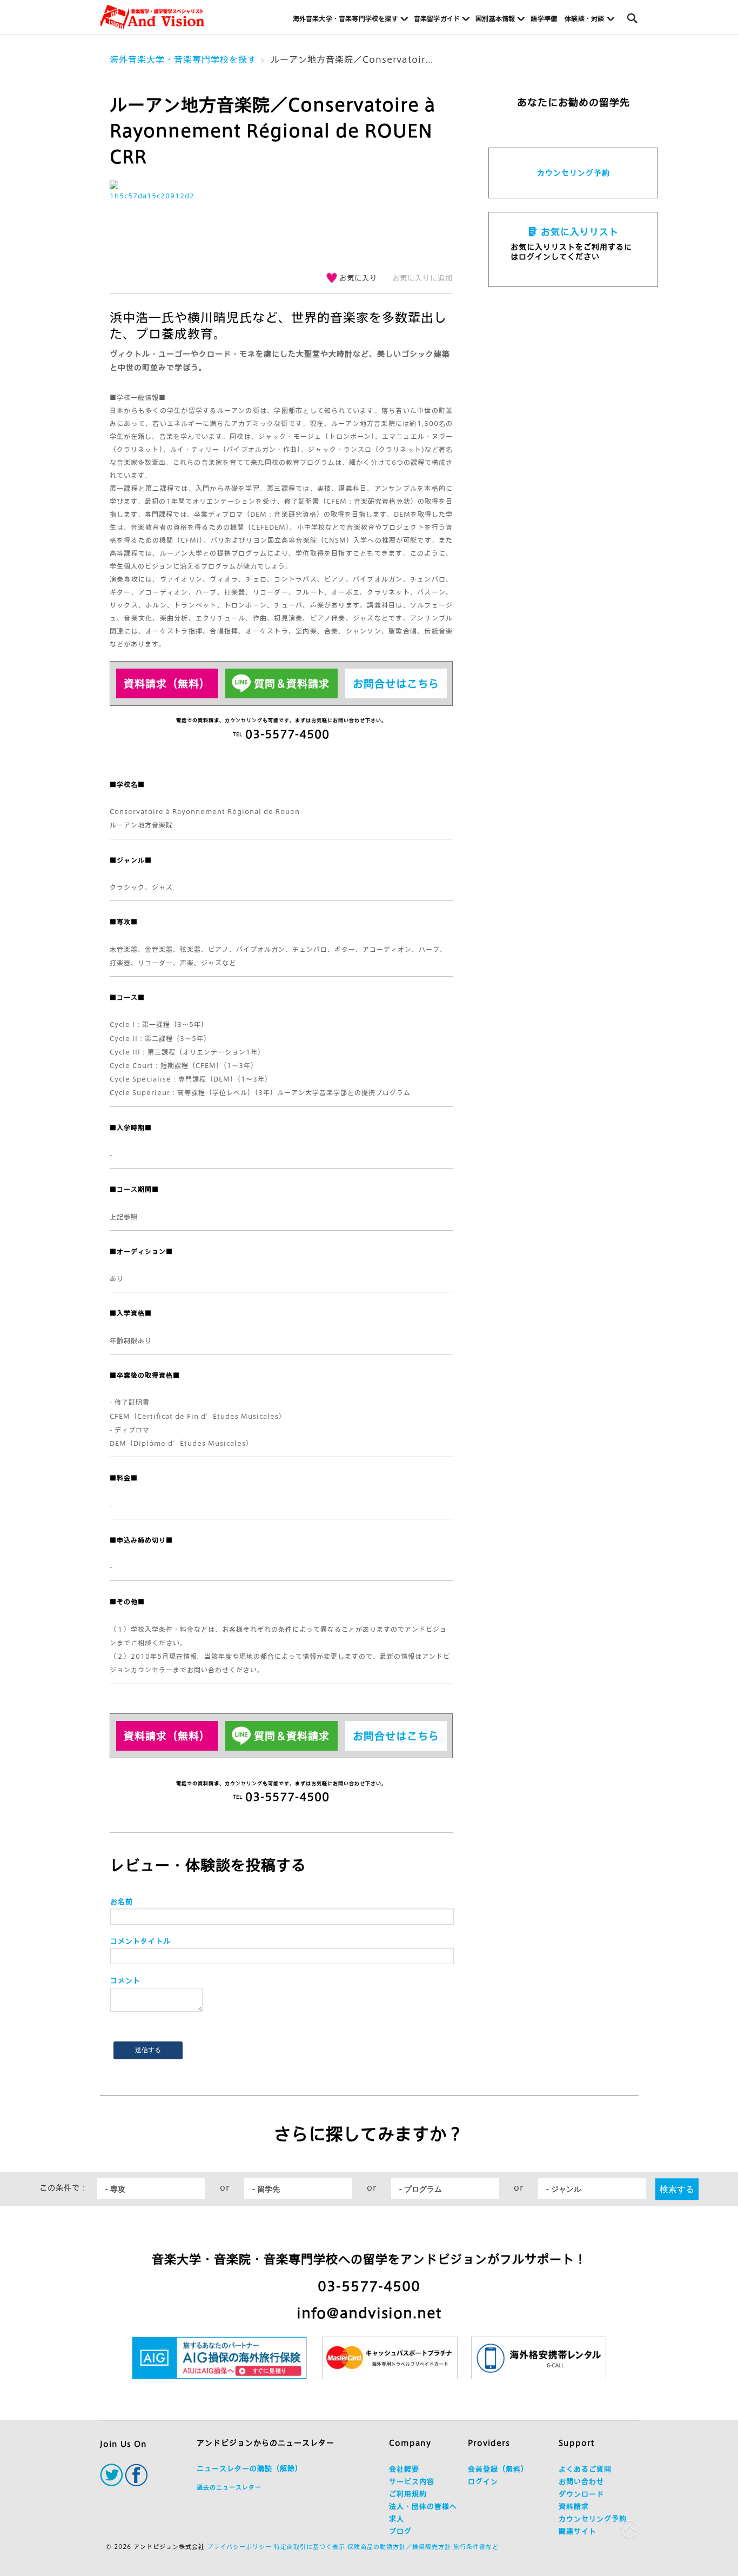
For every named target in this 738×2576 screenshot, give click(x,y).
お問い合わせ (581, 2482)
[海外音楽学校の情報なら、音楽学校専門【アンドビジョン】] (152, 17)
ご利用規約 (408, 2494)
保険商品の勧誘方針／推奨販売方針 (399, 2547)
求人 (397, 2519)
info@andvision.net (369, 2313)
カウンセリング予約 (573, 173)
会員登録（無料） (498, 2469)
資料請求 (574, 2507)
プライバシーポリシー (239, 2547)
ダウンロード (581, 2494)
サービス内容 (412, 2482)
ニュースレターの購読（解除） (250, 2469)
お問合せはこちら (396, 683)
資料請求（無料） (167, 683)
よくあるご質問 (585, 2469)
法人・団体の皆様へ (423, 2507)
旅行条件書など (476, 2547)
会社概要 (404, 2469)
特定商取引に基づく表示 (310, 2547)
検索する (677, 2189)
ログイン (483, 2482)
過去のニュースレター (229, 2487)
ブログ (400, 2531)
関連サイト (578, 2531)
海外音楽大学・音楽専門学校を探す (183, 59)
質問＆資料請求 (292, 683)
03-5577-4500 (369, 2286)
